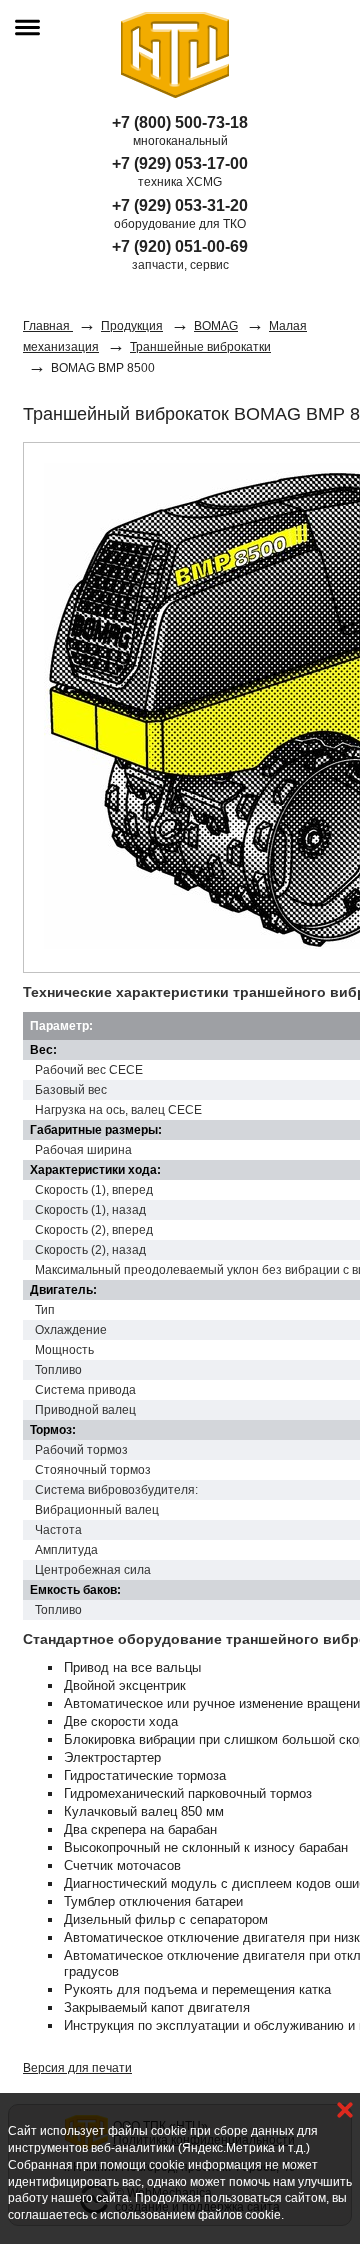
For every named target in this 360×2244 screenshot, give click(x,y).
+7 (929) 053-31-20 (180, 205)
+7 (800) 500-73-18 (180, 122)
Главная (48, 326)
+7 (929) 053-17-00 (180, 163)
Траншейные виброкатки (200, 347)
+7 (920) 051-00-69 (180, 246)
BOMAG (216, 326)
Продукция (132, 326)
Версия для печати (77, 2068)
